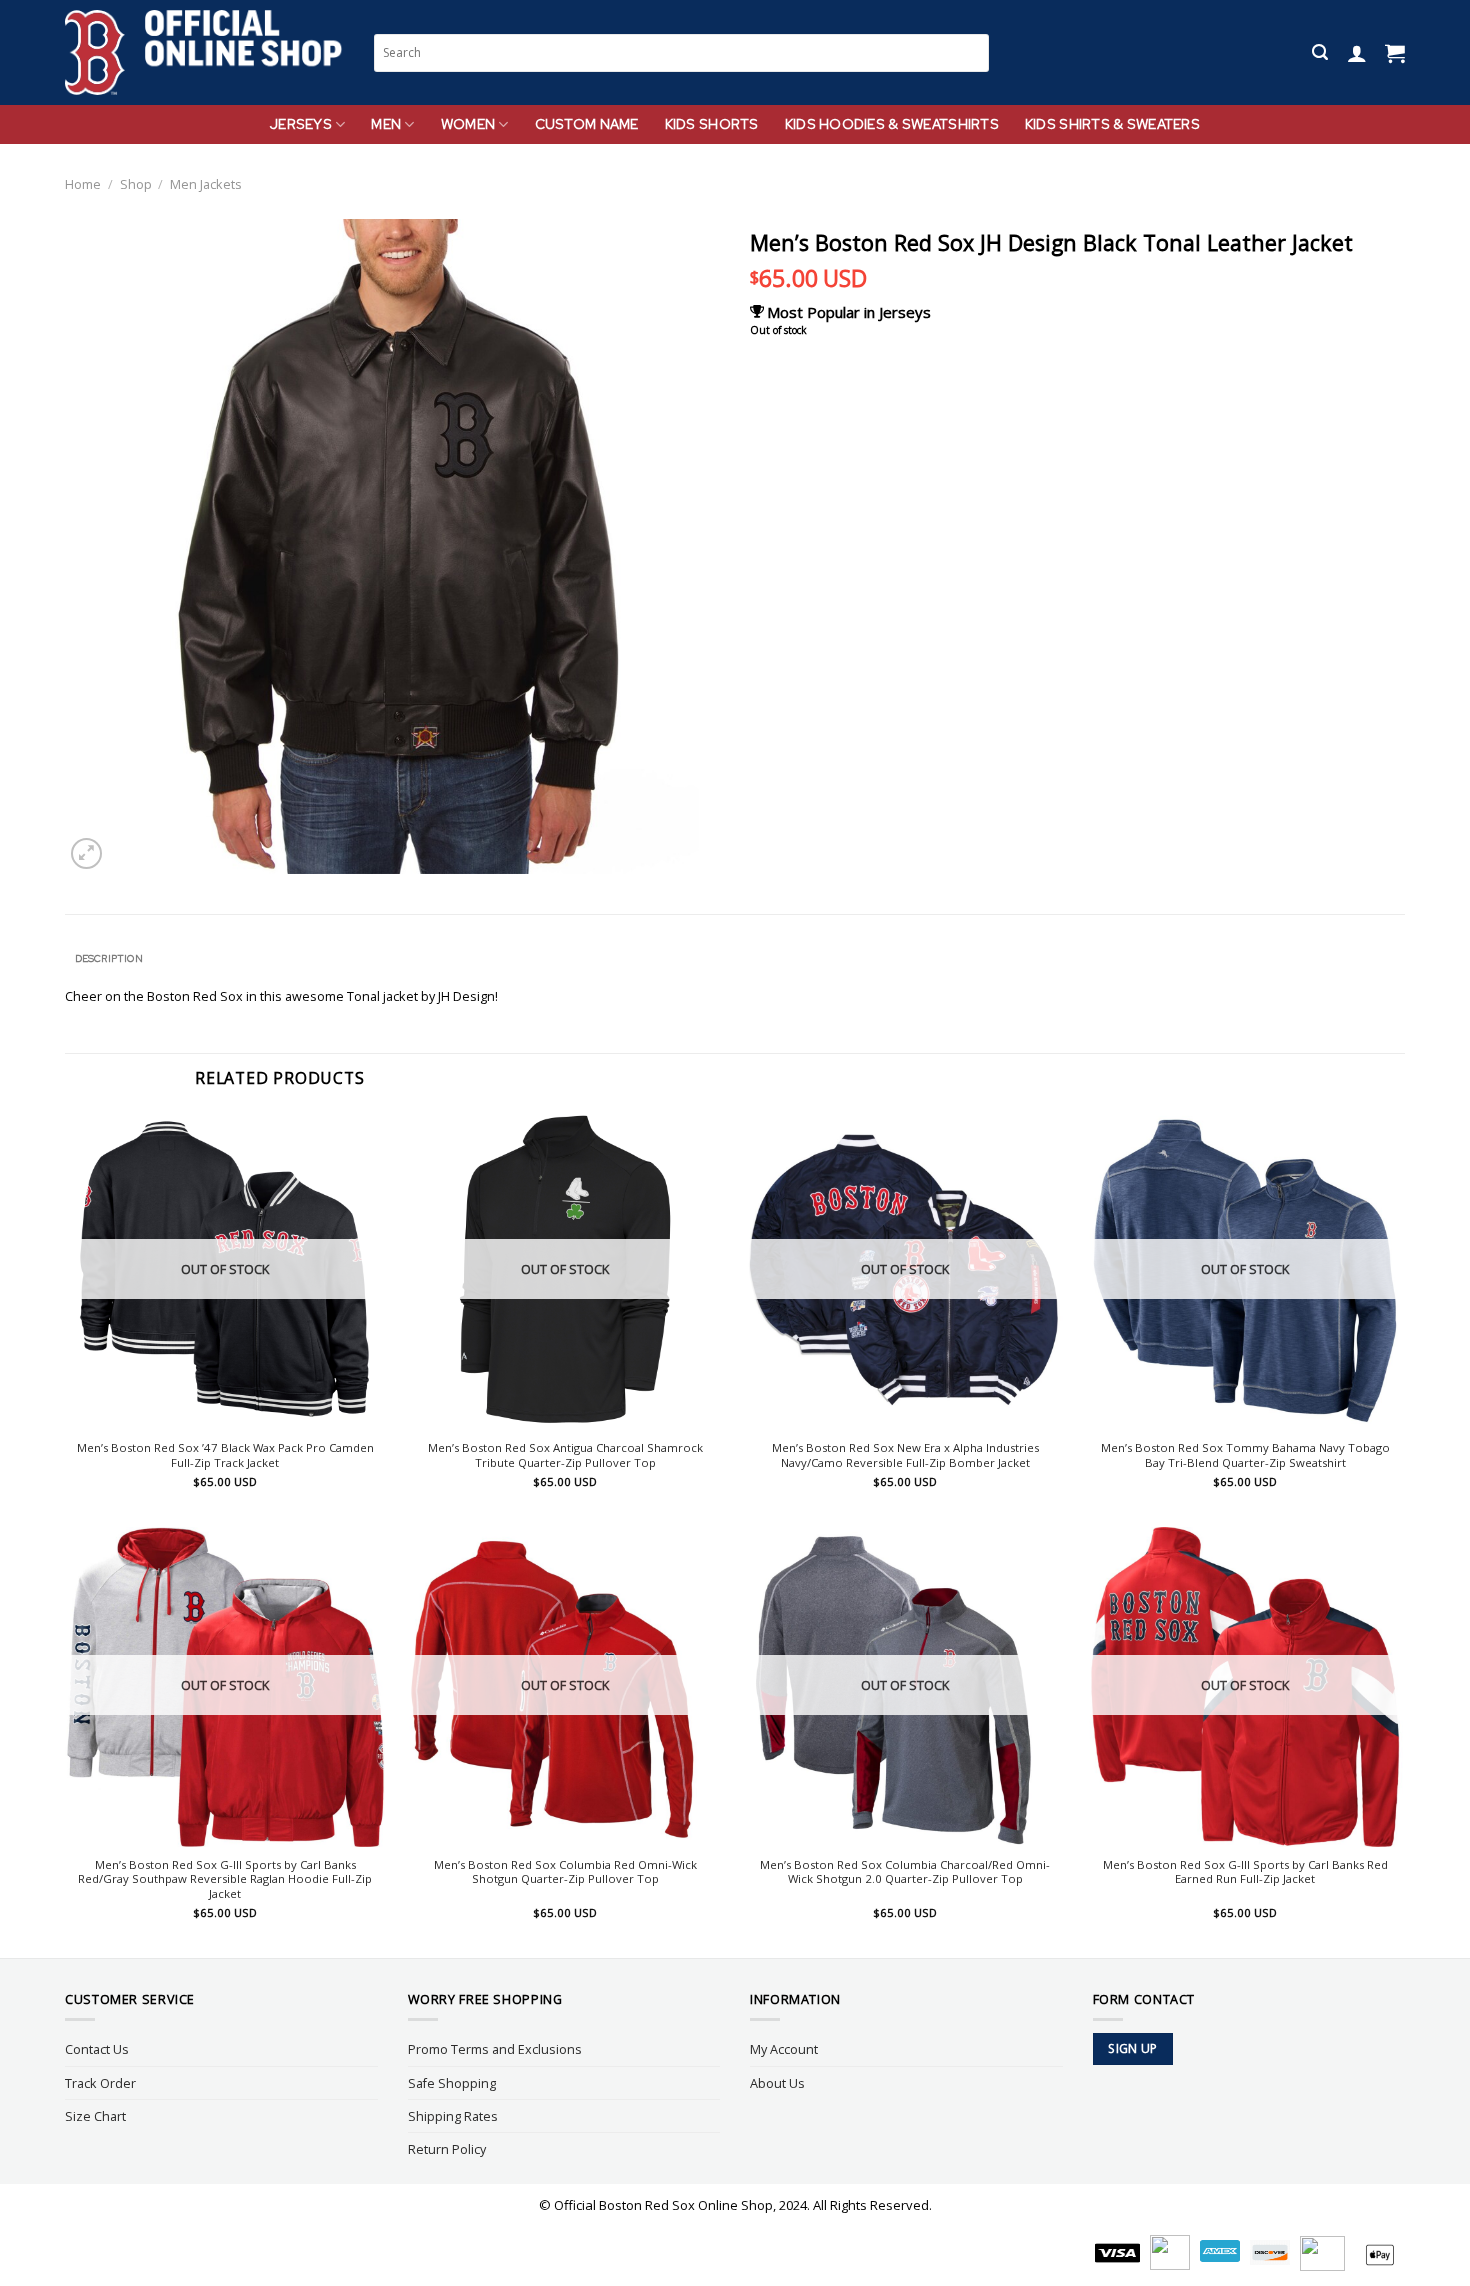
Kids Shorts (712, 124)
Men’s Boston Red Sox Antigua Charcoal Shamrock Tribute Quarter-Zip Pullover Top (565, 1455)
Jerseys (301, 124)
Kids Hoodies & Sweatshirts (892, 124)
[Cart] (1395, 53)
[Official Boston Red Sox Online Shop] (204, 53)
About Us (777, 2083)
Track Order (100, 2083)
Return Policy (447, 2149)
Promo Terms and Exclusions (495, 2049)
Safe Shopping (452, 2083)
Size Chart (95, 2116)
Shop (136, 184)
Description (109, 958)
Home (83, 184)
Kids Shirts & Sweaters (1112, 124)
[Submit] (975, 52)
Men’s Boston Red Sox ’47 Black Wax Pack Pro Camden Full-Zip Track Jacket (225, 1455)
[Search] (1320, 52)
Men (386, 124)
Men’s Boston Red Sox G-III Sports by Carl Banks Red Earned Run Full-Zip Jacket (1245, 1872)
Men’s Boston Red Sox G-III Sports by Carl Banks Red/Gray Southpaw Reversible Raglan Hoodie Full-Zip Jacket (225, 1880)
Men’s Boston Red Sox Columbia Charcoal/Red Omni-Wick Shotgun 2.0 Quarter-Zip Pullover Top (905, 1872)
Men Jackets (206, 184)
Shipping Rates (453, 2116)
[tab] (108, 959)
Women (468, 124)
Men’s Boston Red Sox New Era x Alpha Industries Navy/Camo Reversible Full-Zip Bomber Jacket (905, 1455)
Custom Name (587, 124)
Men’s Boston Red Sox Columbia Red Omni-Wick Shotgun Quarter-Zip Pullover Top (565, 1872)
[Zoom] (86, 853)
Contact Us (97, 2049)
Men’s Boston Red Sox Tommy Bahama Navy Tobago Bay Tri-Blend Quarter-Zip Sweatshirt (1245, 1455)
